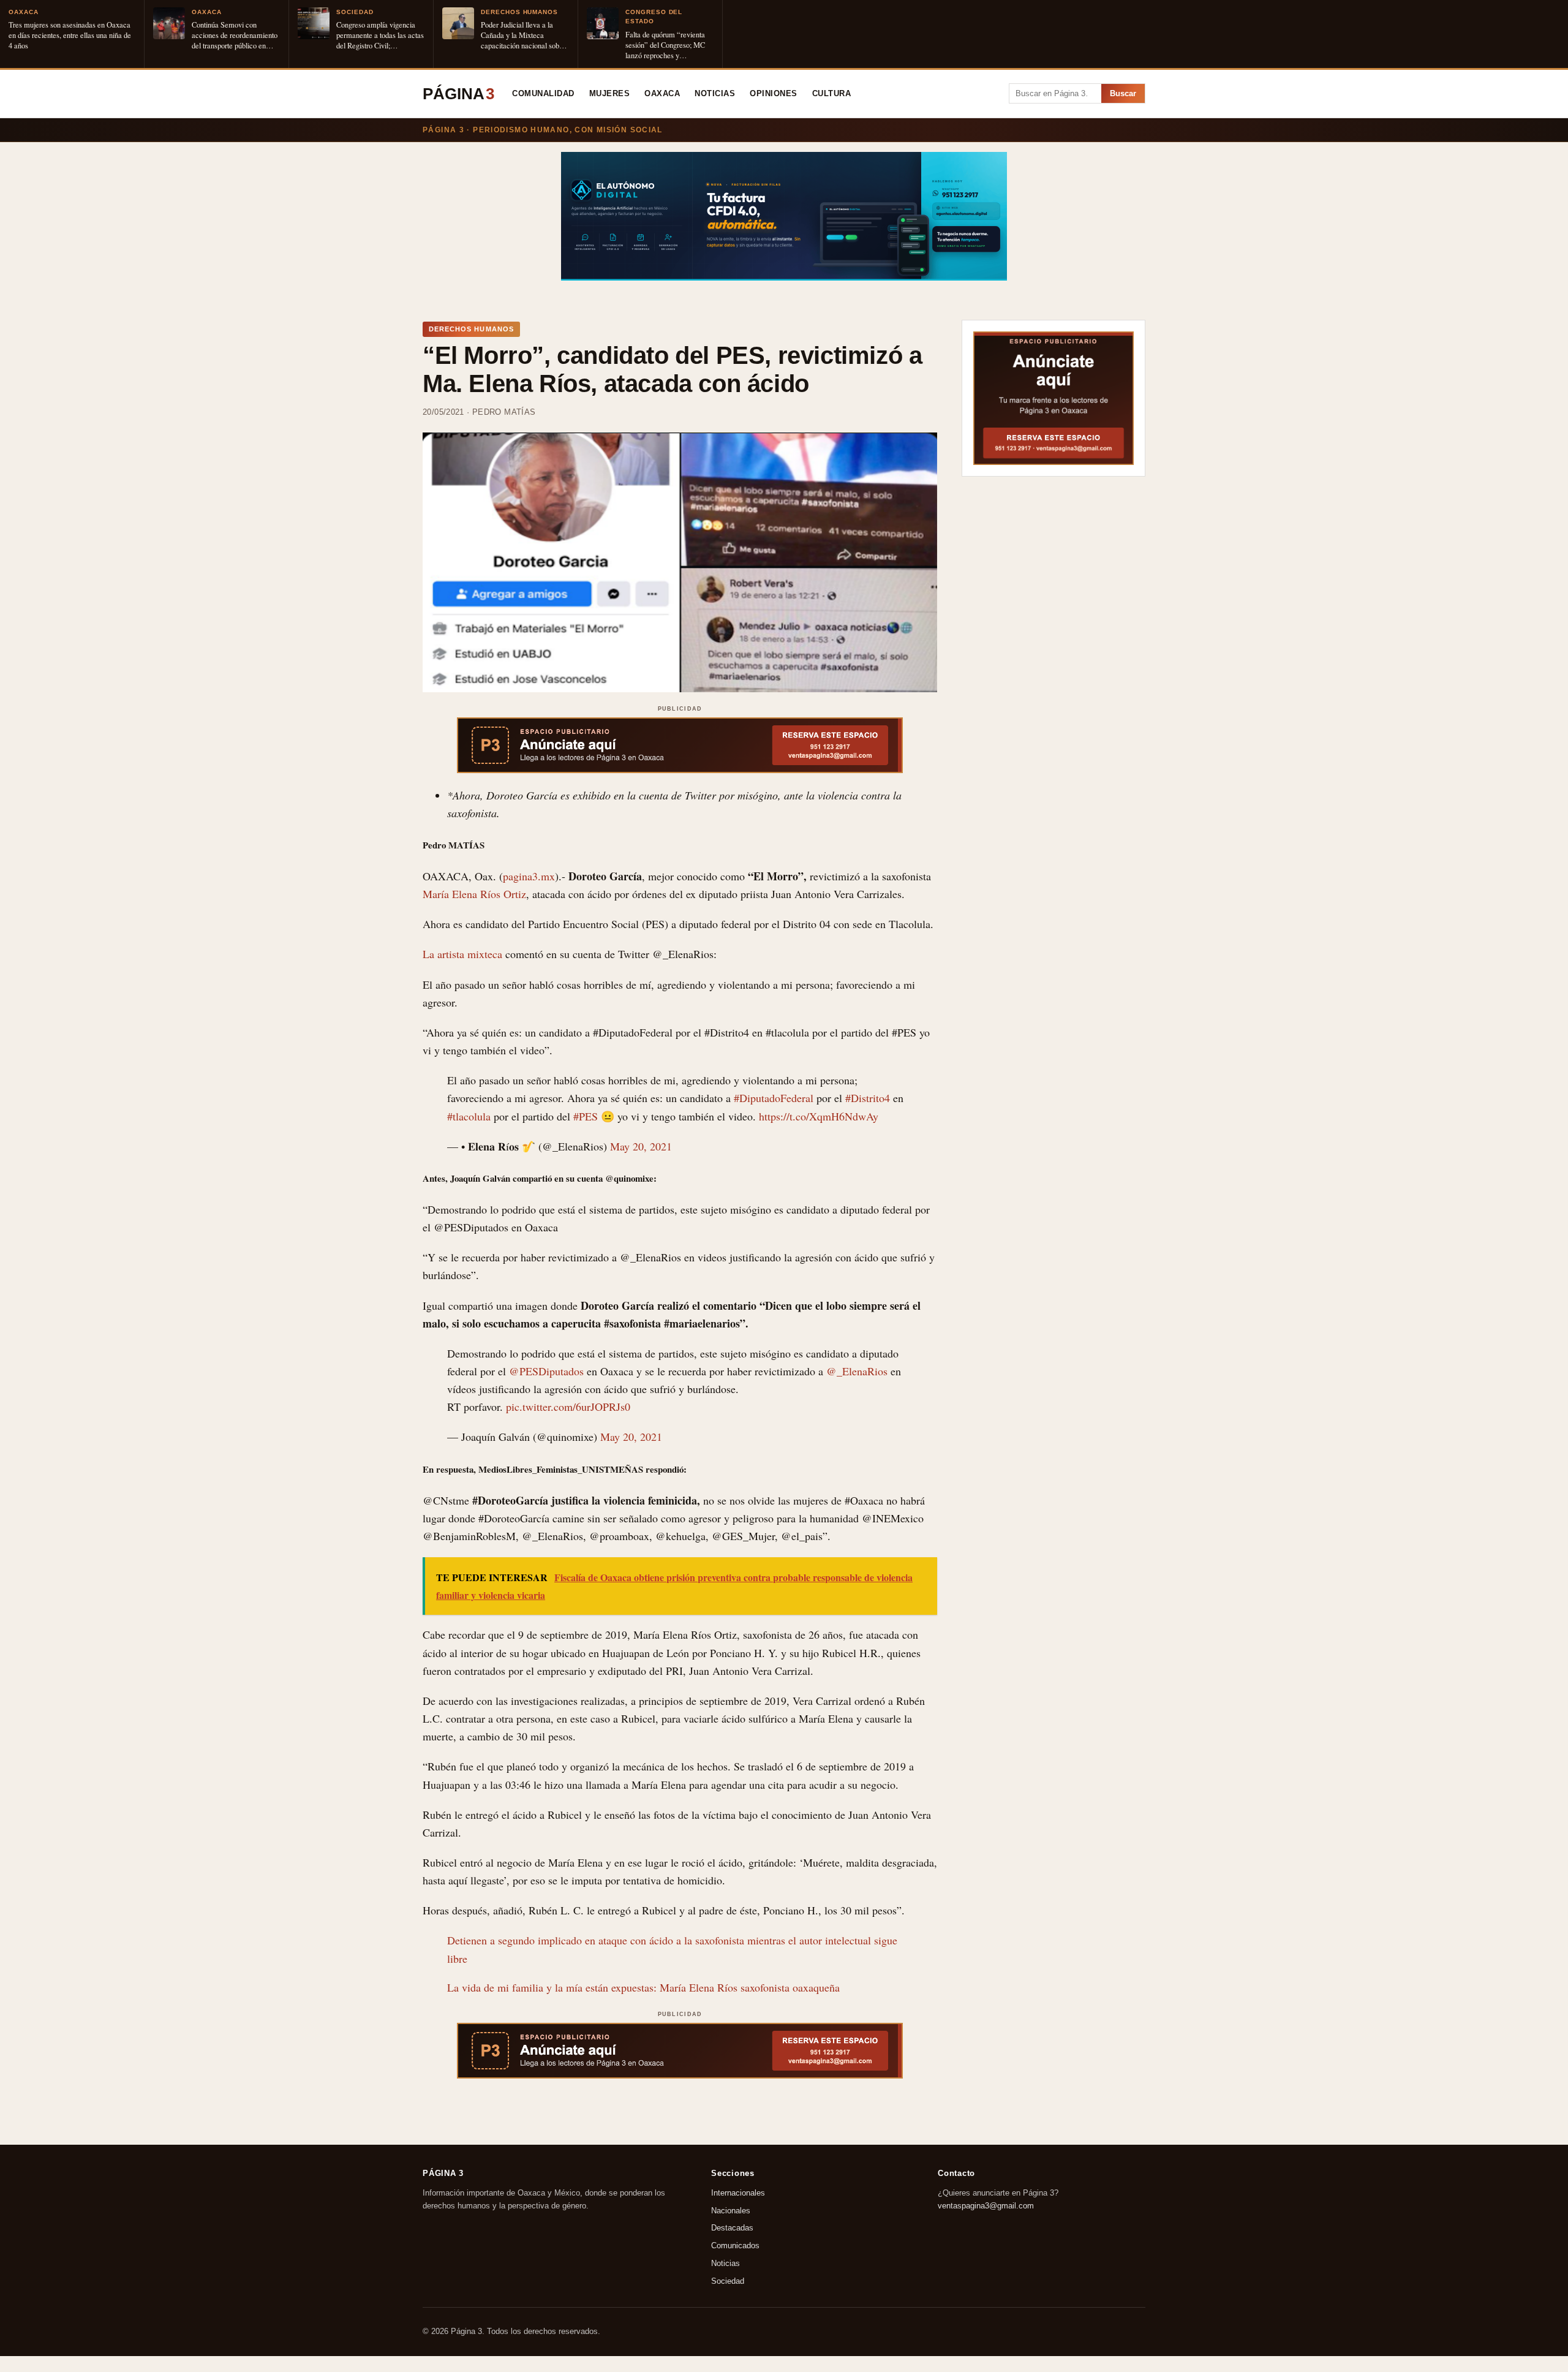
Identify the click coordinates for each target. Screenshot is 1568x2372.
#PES (586, 1116)
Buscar (1123, 93)
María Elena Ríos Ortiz (474, 894)
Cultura (832, 94)
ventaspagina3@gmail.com (986, 2205)
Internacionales (738, 2193)
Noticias (715, 94)
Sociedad (728, 2281)
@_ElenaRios (857, 1371)
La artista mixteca (464, 954)
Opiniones (774, 94)
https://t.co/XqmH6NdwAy (819, 1116)
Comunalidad (543, 94)
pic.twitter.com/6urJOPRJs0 (568, 1407)
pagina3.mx (529, 876)
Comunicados (735, 2245)
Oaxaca (662, 94)
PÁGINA (458, 94)
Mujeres (610, 94)
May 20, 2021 (641, 1146)
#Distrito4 (868, 1098)
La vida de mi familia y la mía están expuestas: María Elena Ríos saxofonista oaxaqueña (643, 1987)
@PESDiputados (546, 1371)
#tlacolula (469, 1116)
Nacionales (731, 2210)
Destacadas (732, 2228)
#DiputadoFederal (774, 1098)
